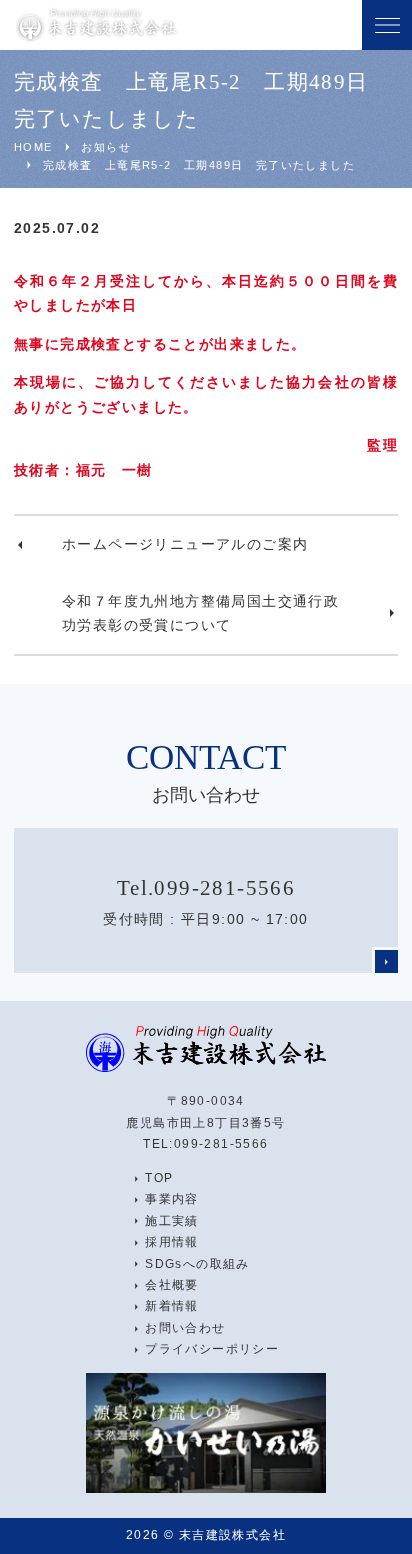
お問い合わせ (185, 1328)
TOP (159, 1178)
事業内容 (172, 1199)
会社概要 (172, 1285)
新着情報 (172, 1306)
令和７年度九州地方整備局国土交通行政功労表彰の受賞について (200, 613)
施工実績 (172, 1221)
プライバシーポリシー (212, 1349)
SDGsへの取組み (197, 1264)
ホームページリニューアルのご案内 (185, 544)
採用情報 (172, 1242)
